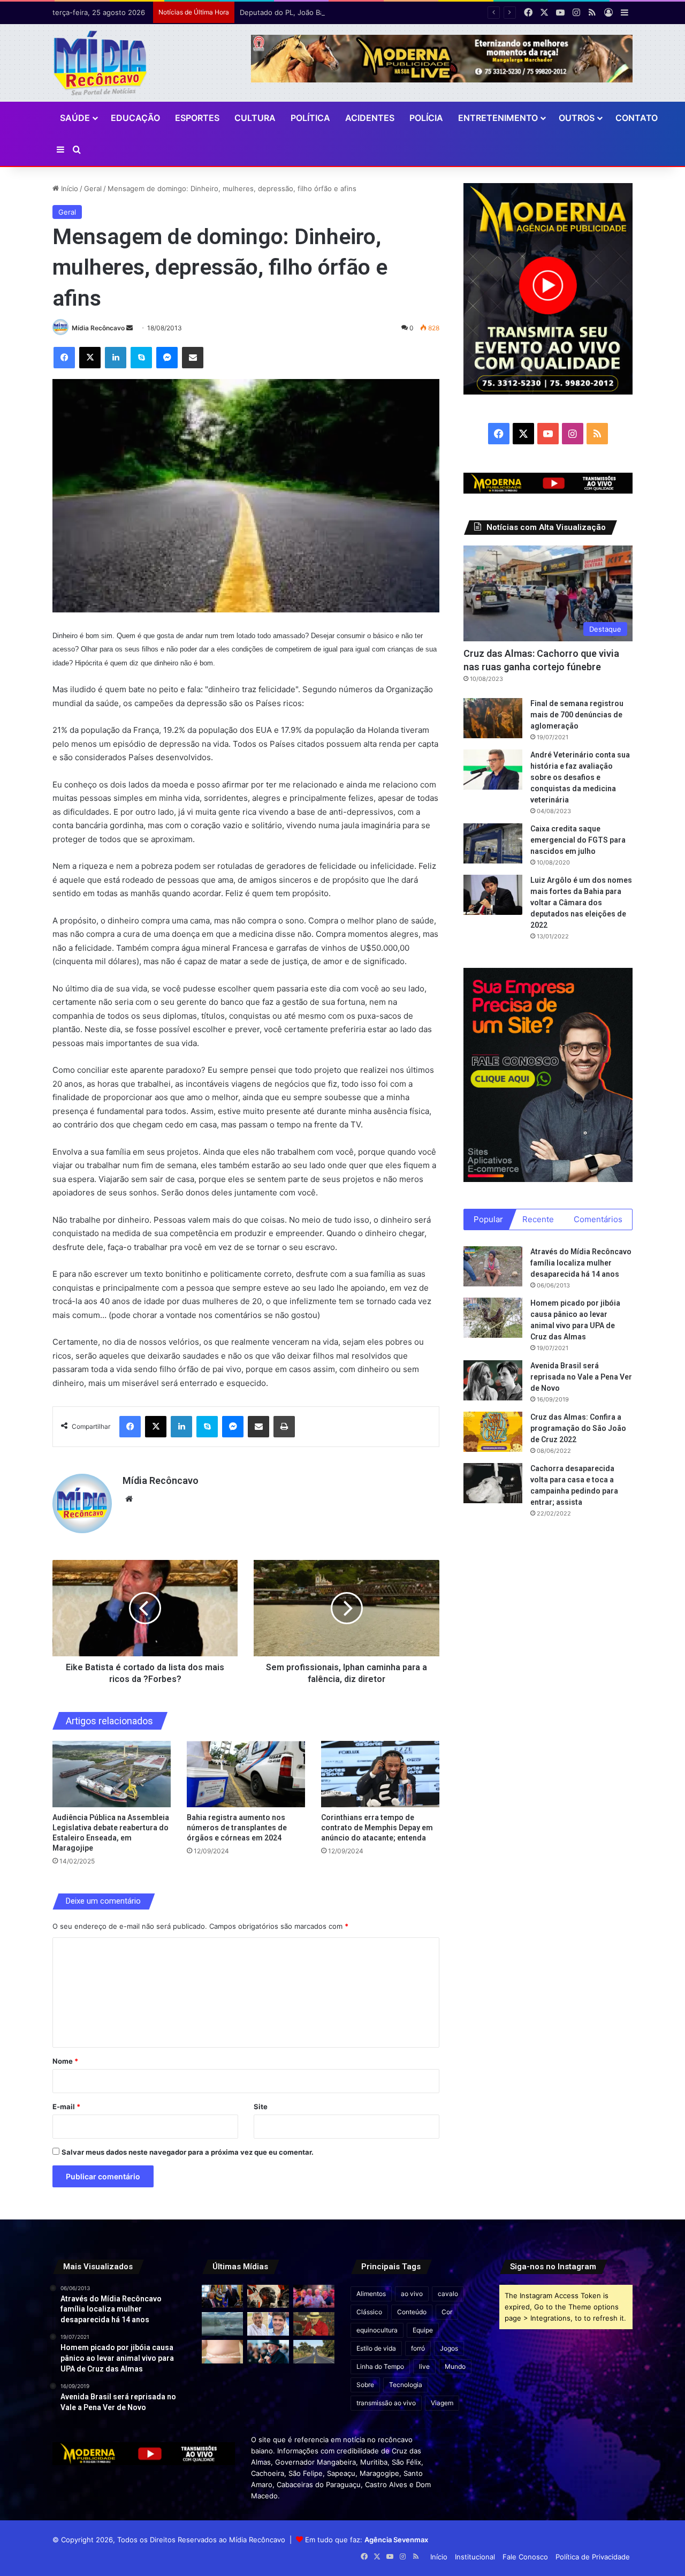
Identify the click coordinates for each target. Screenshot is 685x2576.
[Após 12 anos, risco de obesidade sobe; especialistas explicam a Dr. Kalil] (222, 2352)
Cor (447, 2312)
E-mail (66, 2107)
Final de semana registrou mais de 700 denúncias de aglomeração (577, 715)
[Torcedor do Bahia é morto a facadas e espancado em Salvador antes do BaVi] (222, 2324)
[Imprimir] (284, 1427)
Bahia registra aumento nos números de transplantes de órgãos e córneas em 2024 (237, 1828)
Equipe (423, 2330)
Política (310, 118)
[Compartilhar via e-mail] (193, 358)
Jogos (449, 2348)
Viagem (442, 2403)
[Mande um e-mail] (130, 328)
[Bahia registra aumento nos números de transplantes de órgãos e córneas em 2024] (246, 1774)
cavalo (448, 2294)
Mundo (455, 2366)
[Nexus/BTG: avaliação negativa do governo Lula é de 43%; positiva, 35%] (268, 2352)
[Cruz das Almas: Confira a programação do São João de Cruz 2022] (493, 1432)
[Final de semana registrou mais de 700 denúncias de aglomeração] (493, 718)
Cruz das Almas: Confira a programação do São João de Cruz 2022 (578, 1428)
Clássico (369, 2312)
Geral (93, 188)
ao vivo (412, 2294)
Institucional (475, 2557)
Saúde (75, 118)
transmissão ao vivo (386, 2403)
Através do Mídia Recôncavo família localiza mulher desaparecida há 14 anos (581, 1263)
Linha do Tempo (380, 2366)
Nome (65, 2061)
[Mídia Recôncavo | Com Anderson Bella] (100, 63)
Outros (577, 118)
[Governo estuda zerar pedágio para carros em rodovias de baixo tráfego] (314, 2352)
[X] (90, 358)
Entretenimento (498, 118)
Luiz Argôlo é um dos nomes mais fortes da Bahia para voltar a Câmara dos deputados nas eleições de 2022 (581, 903)
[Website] (129, 1499)
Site (261, 2107)
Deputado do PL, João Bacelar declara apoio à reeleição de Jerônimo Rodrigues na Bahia (387, 12)
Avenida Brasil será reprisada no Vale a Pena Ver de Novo (581, 1377)
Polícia (426, 118)
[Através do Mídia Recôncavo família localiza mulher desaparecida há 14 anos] (493, 1266)
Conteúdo (412, 2312)
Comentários (598, 1219)
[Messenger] (167, 358)
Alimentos (371, 2294)
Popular (488, 1219)
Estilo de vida (376, 2348)
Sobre (365, 2385)
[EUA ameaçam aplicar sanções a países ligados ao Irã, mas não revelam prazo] (222, 2297)
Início (68, 188)
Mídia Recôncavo (98, 328)
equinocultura (377, 2330)
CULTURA (255, 118)
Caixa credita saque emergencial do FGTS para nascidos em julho (578, 840)
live (424, 2366)
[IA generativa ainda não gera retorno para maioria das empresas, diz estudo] (268, 2297)
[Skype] (141, 358)
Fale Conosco (525, 2557)
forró (418, 2348)
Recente (538, 1219)
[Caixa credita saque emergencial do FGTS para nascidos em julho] (493, 843)
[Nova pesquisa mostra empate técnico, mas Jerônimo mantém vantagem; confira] (268, 2324)
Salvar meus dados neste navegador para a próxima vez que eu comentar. (188, 2152)
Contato (637, 118)
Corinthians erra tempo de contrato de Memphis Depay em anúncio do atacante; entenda (377, 1828)
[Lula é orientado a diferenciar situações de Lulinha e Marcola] (314, 2324)
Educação (135, 118)
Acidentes (370, 118)
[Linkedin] (116, 358)
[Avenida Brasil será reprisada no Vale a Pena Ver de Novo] (493, 1380)
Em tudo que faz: (367, 2540)
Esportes (197, 118)
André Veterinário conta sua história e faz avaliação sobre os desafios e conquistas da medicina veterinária (580, 777)
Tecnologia (406, 2385)
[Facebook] (64, 358)
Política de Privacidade (593, 2557)
